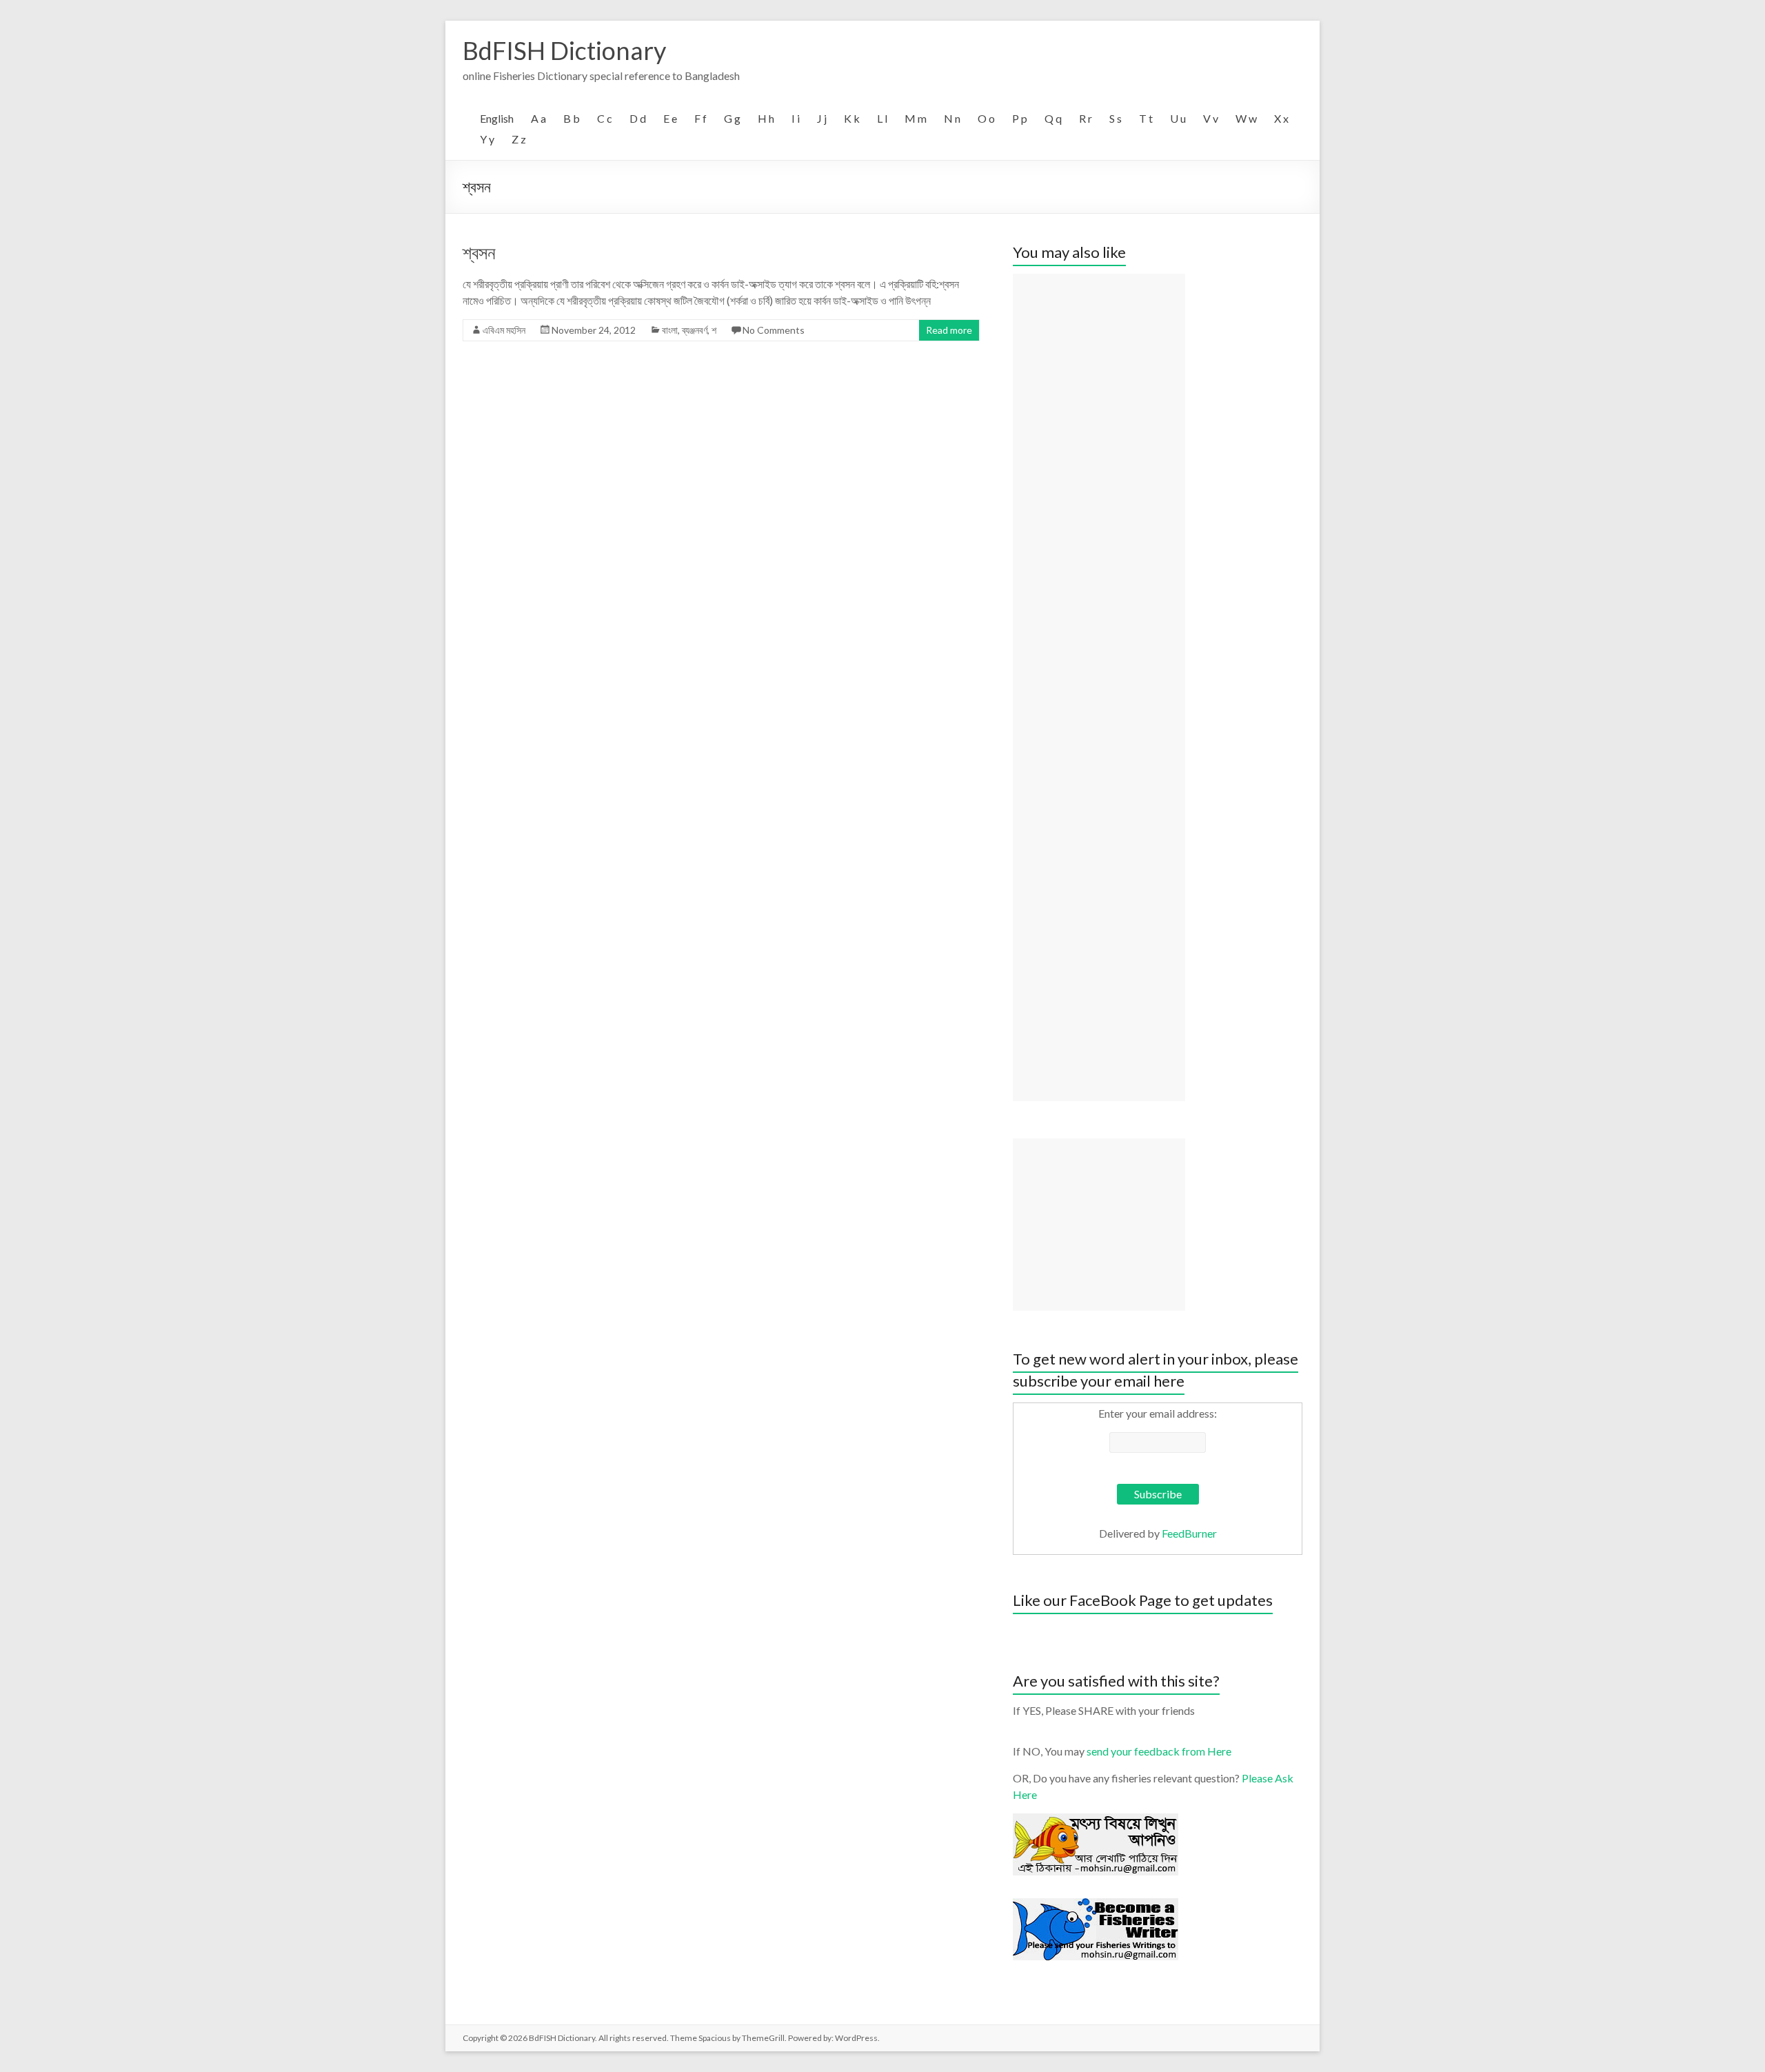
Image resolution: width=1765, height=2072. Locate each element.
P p (1020, 118)
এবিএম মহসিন (504, 330)
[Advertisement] (1099, 687)
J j (822, 118)
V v (1211, 118)
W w (1246, 118)
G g (732, 118)
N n (952, 118)
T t (1146, 118)
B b (572, 118)
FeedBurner (1189, 1533)
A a (538, 118)
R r (1086, 118)
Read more (949, 330)
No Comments (774, 330)
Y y (487, 139)
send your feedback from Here (1159, 1751)
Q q (1053, 118)
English (497, 118)
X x (1281, 118)
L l (882, 118)
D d (638, 118)
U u (1178, 118)
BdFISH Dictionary (564, 50)
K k (852, 118)
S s (1116, 118)
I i (796, 118)
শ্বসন (479, 252)
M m (916, 118)
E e (670, 118)
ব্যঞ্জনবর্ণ (695, 330)
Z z (519, 139)
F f (700, 118)
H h (766, 118)
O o (986, 118)
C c (605, 118)
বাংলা (670, 330)
